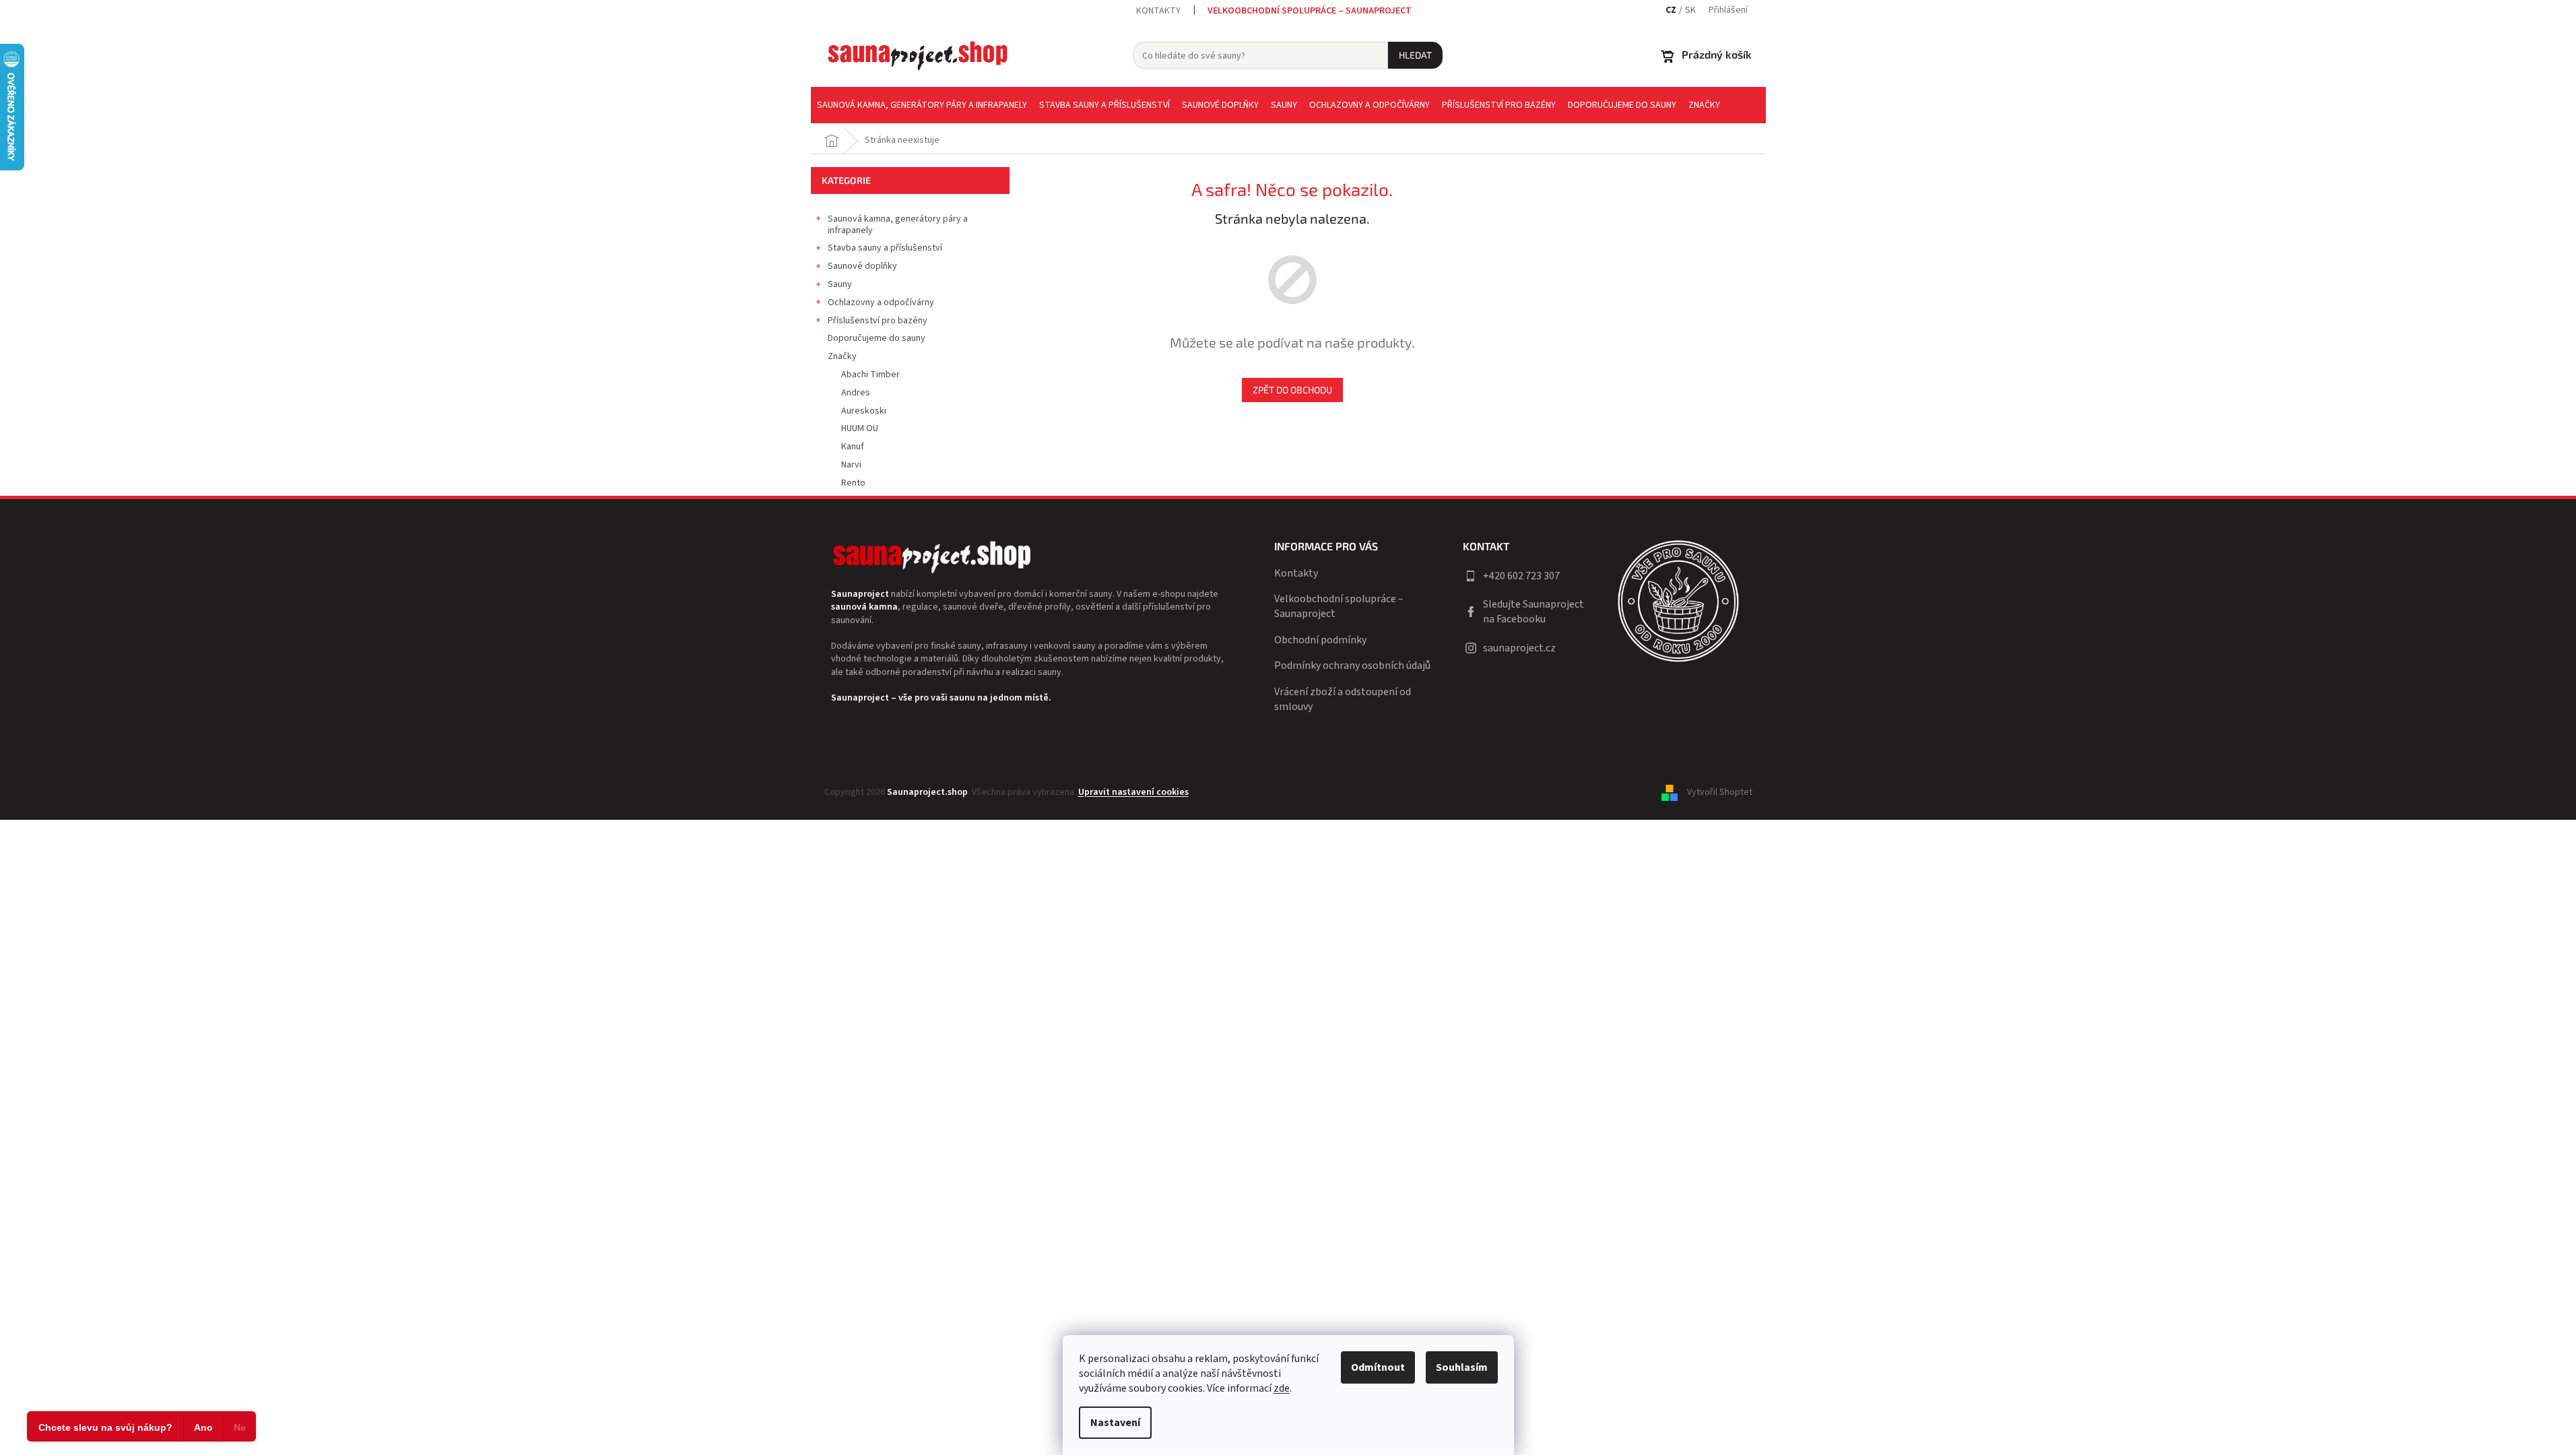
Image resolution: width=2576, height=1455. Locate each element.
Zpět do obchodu (1292, 390)
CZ (1671, 10)
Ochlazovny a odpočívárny (881, 302)
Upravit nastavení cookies (1133, 792)
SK (1690, 10)
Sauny (840, 284)
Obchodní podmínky (1320, 640)
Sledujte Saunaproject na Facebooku (1533, 612)
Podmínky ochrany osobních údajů (1352, 666)
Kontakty (1158, 11)
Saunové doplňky (862, 266)
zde (1282, 1388)
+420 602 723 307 (1521, 576)
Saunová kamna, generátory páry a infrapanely (898, 225)
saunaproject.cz (1519, 648)
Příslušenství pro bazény (878, 321)
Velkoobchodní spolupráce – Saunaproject (1310, 11)
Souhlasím (1462, 1367)
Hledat (1415, 55)
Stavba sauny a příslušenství (885, 248)
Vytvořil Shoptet (1720, 792)
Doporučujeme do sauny (877, 338)
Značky (842, 356)
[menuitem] (922, 105)
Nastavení (1115, 1423)
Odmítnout (1378, 1367)
